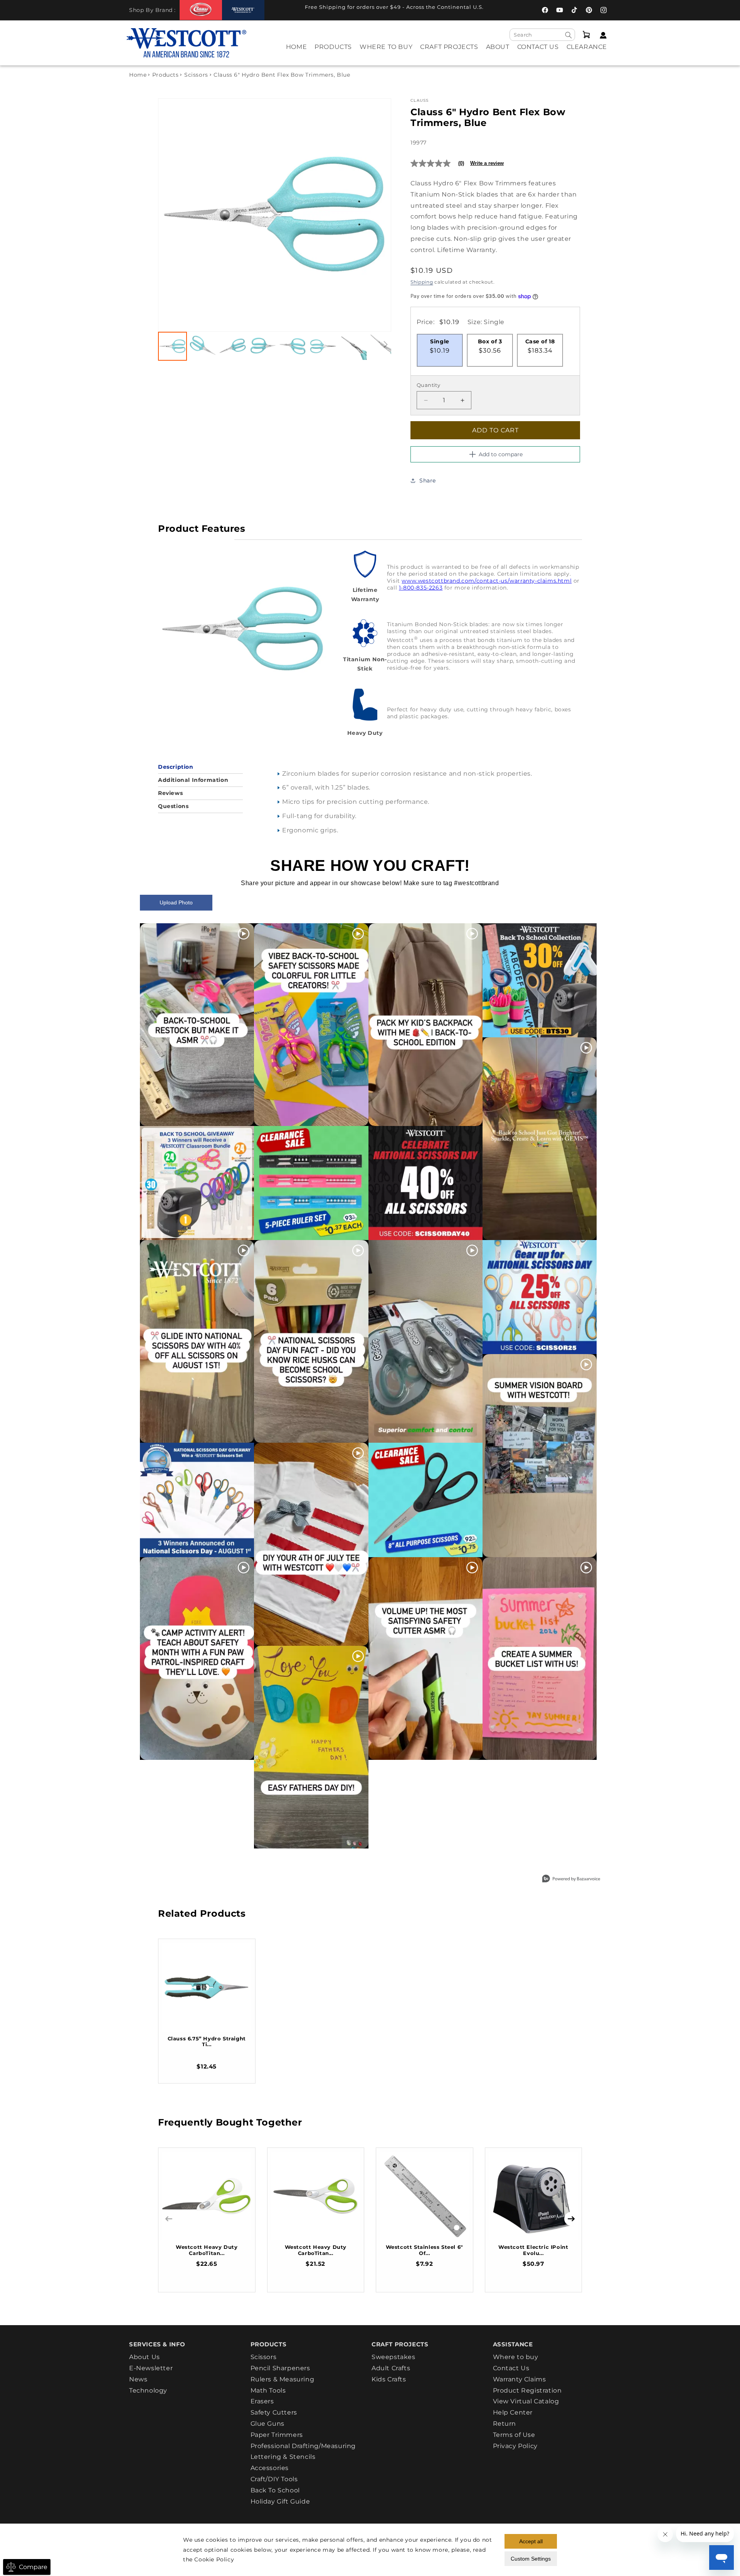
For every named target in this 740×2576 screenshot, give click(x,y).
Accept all (531, 2541)
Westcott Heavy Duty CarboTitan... (207, 2250)
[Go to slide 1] (172, 346)
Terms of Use (514, 2435)
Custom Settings (531, 2559)
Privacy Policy (515, 2446)
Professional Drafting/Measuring (303, 2446)
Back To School (275, 2490)
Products (166, 75)
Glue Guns (267, 2424)
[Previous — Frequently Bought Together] (169, 2219)
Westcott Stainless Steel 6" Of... (425, 2250)
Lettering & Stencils (283, 2457)
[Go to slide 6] (323, 346)
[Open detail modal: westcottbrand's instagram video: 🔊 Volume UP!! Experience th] (425, 1659)
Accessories (270, 2468)
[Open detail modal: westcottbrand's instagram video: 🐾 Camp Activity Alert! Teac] (197, 1659)
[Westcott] (243, 10)
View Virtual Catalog (526, 2401)
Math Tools (268, 2390)
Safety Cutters (274, 2412)
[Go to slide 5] (293, 346)
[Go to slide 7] (353, 346)
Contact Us (511, 2368)
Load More (352, 1867)
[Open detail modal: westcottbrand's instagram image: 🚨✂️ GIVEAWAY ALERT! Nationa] (197, 1500)
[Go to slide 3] (233, 346)
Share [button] (428, 481)
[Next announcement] (507, 9)
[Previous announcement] (281, 9)
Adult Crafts (391, 2368)
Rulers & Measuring (283, 2379)
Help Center (513, 2412)
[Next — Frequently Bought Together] (571, 2219)
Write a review (487, 163)
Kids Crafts (389, 2379)
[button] (333, 52)
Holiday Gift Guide (280, 2501)
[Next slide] (377, 215)
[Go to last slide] (172, 215)
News (138, 2379)
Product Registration (527, 2390)
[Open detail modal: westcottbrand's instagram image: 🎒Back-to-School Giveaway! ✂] (197, 1183)
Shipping (422, 282)
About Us (145, 2357)
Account (601, 35)
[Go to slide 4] (263, 346)
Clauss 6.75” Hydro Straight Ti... (207, 2042)
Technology (148, 2390)
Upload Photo (176, 902)
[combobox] (542, 35)
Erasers (262, 2401)
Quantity (428, 385)
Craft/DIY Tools (274, 2479)
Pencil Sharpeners (280, 2368)
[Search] (568, 35)
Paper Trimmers (277, 2435)
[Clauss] (201, 10)
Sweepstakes (394, 2357)
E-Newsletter (151, 2368)
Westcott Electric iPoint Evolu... (533, 2250)
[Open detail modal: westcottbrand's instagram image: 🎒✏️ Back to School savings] (540, 980)
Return (505, 2424)
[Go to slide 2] (203, 346)
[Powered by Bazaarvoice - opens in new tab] (571, 1879)
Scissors (196, 75)
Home (138, 75)
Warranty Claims (520, 2379)
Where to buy (516, 2357)
